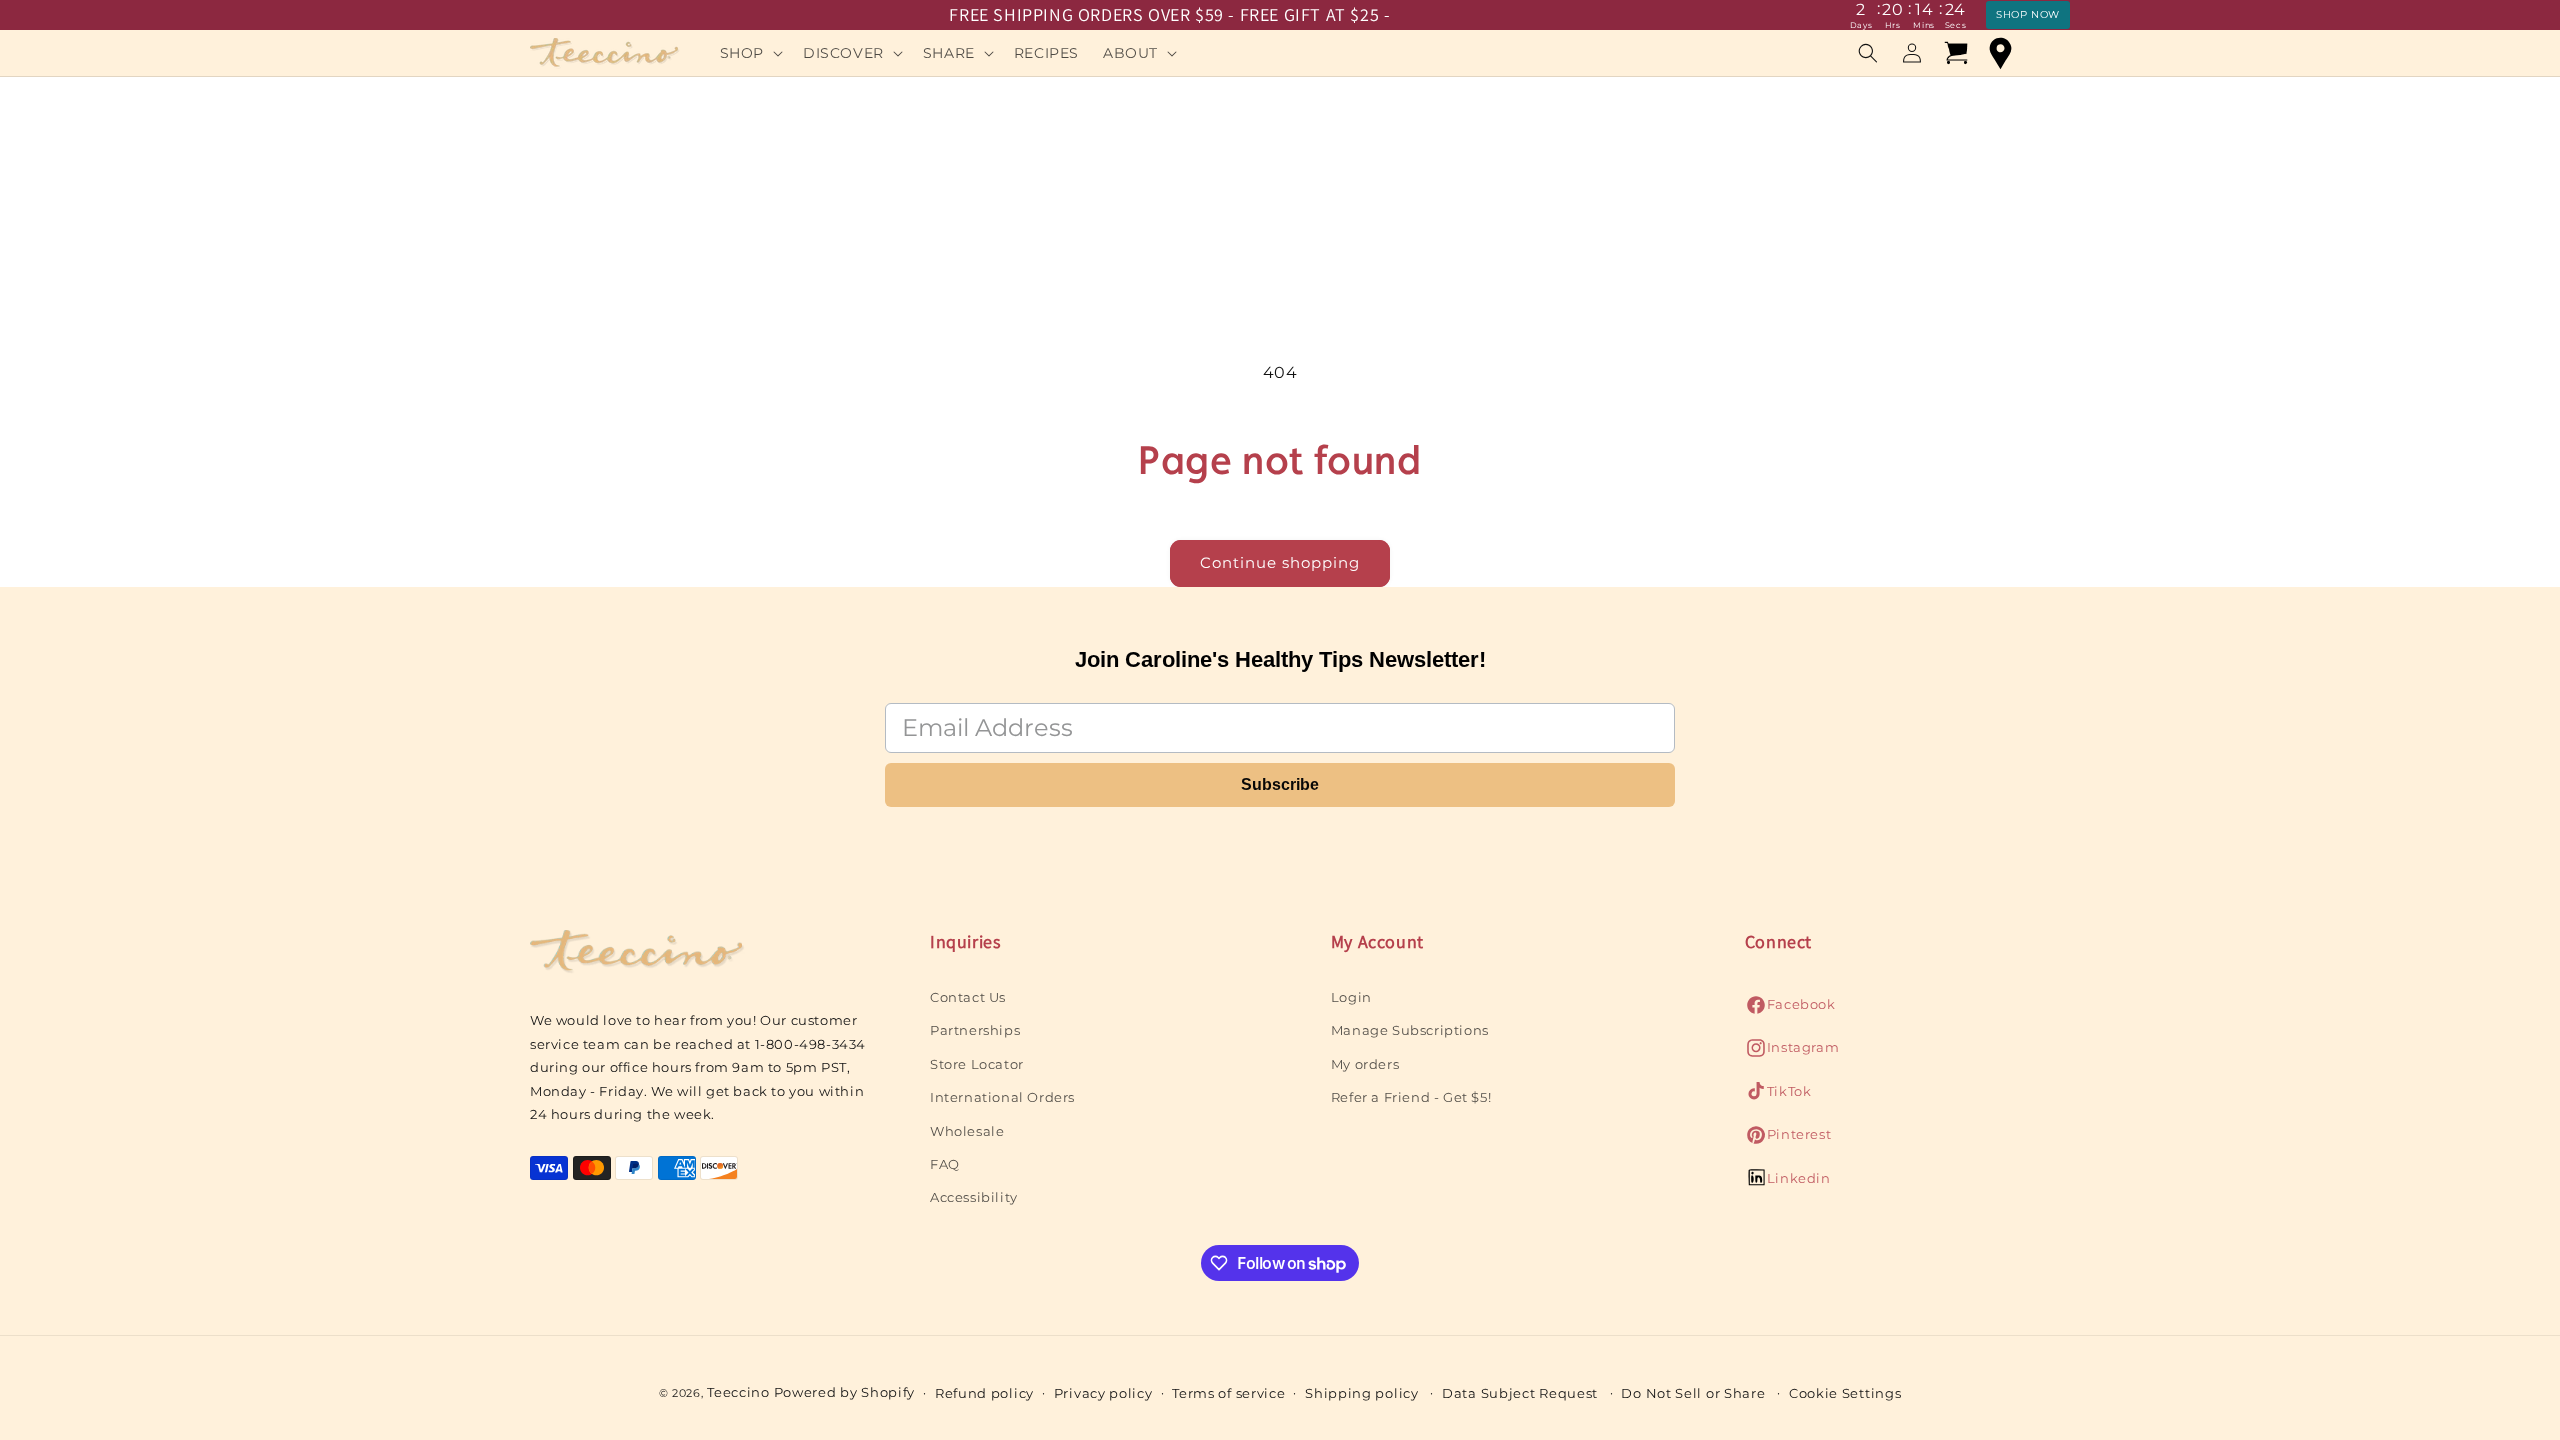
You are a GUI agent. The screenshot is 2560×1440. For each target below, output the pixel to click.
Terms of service (1228, 1393)
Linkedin (1788, 1183)
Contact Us (968, 997)
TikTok (1778, 1096)
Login (1351, 997)
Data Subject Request (1520, 1393)
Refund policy (984, 1393)
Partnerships (975, 1030)
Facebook (1790, 1009)
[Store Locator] (2000, 53)
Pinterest (1788, 1139)
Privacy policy (1103, 1393)
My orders (1365, 1064)
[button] (749, 53)
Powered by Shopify (845, 1392)
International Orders (1002, 1097)
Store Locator (977, 1064)
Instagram (1792, 1052)
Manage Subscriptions (1410, 1030)
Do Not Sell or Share (1693, 1393)
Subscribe (1280, 784)
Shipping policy (1362, 1393)
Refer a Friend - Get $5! (1411, 1097)
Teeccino (738, 1392)
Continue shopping (1280, 562)
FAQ (945, 1164)
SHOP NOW (2028, 14)
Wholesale (967, 1131)
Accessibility (974, 1197)
